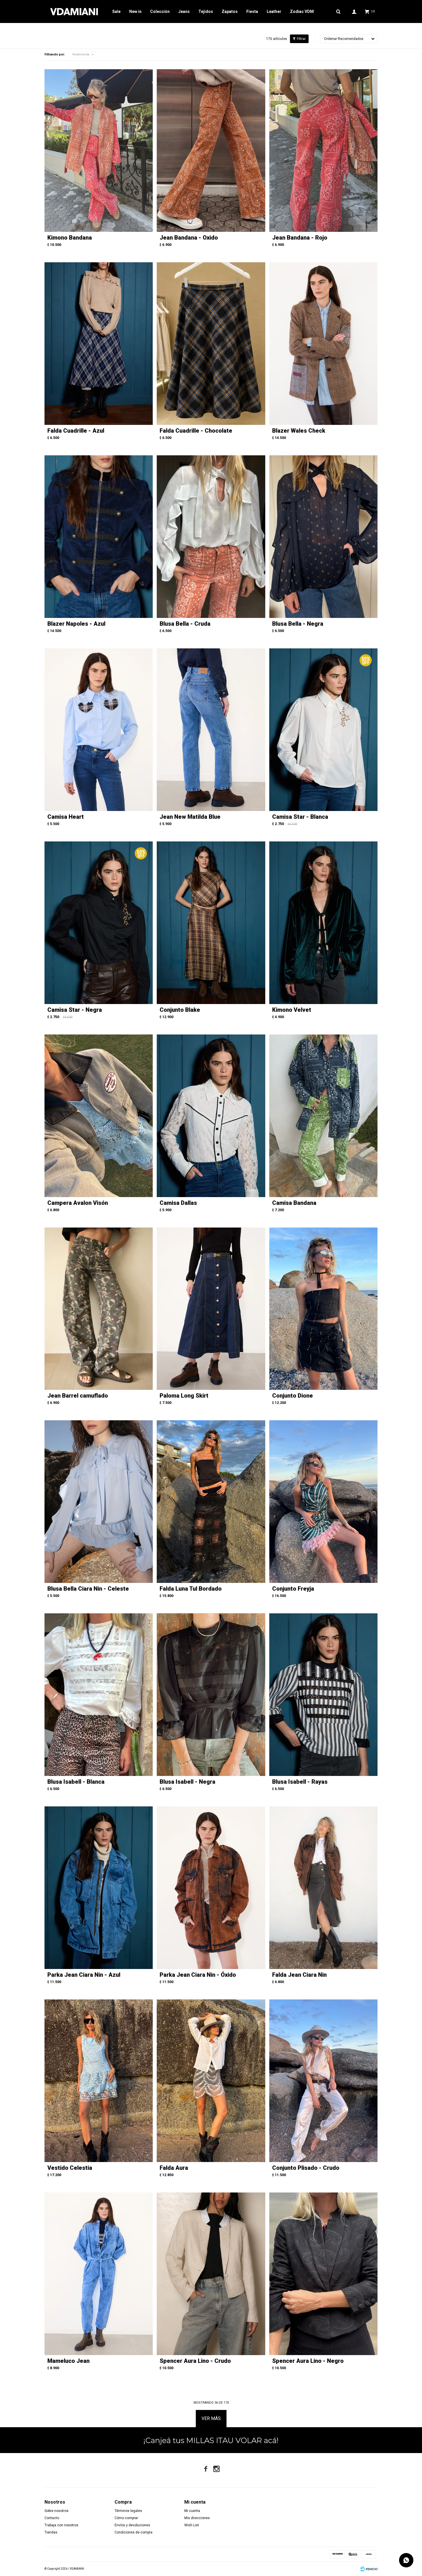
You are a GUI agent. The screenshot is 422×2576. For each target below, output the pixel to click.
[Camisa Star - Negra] (99, 923)
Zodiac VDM (302, 11)
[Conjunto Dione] (323, 1309)
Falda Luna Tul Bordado (191, 1589)
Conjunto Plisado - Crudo (306, 2168)
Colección (160, 11)
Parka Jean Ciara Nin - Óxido (198, 1975)
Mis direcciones (197, 2518)
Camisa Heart (66, 817)
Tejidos (206, 11)
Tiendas (51, 2532)
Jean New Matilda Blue (190, 817)
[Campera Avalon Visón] (99, 1116)
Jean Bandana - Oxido (189, 238)
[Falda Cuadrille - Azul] (99, 344)
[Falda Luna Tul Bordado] (211, 1502)
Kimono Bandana (70, 238)
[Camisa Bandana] (323, 1116)
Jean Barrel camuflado (78, 1396)
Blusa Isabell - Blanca (76, 1782)
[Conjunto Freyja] (323, 1502)
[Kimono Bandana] (99, 151)
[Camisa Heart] (99, 730)
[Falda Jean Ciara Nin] (323, 1888)
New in (135, 11)
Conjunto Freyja (293, 1589)
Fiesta (252, 11)
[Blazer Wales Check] (323, 344)
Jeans (184, 11)
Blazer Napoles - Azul (76, 624)
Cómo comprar (126, 2518)
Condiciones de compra (133, 2532)
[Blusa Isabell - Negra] (211, 1695)
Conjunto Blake (180, 1010)
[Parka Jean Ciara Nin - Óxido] (211, 1888)
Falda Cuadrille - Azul (76, 431)
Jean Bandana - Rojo (300, 238)
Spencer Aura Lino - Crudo (195, 2361)
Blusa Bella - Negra (298, 624)
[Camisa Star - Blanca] (323, 730)
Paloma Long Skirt (184, 1396)
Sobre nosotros (57, 2511)
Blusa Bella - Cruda (185, 624)
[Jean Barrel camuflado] (99, 1309)
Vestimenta (81, 54)
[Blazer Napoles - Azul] (99, 537)
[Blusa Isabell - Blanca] (99, 1695)
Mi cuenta (192, 2511)
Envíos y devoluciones (132, 2525)
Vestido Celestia (70, 2168)
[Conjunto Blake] (211, 923)
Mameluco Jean (68, 2361)
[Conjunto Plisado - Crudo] (323, 2081)
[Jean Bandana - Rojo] (323, 151)
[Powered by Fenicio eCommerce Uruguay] (369, 2569)
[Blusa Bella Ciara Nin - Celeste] (99, 1502)
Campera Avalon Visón (78, 1203)
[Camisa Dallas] (211, 1116)
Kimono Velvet (292, 1010)
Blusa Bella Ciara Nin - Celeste (88, 1589)
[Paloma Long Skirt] (211, 1309)
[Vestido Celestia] (99, 2081)
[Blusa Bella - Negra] (323, 537)
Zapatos (230, 11)
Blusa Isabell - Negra (187, 1782)
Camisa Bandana (294, 1203)
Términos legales (128, 2511)
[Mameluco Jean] (99, 2274)
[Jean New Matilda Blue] (211, 730)
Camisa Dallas (178, 1203)
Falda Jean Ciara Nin (299, 1975)
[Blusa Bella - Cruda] (211, 537)
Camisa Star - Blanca (300, 817)
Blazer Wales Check (299, 431)
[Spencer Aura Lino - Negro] (323, 2274)
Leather (274, 11)
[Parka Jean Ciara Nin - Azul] (99, 1888)
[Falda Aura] (211, 2081)
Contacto (52, 2518)
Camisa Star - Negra (75, 1010)
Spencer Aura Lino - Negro (308, 2361)
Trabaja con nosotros (61, 2525)
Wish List (192, 2525)
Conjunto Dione (293, 1396)
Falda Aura (174, 2168)
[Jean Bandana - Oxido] (211, 151)
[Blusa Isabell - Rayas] (323, 1695)
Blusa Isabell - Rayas (300, 1782)
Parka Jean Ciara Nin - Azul (84, 1975)
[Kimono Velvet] (323, 923)
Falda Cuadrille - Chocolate (196, 431)
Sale (116, 11)
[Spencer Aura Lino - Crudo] (211, 2274)
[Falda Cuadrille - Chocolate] (211, 344)
